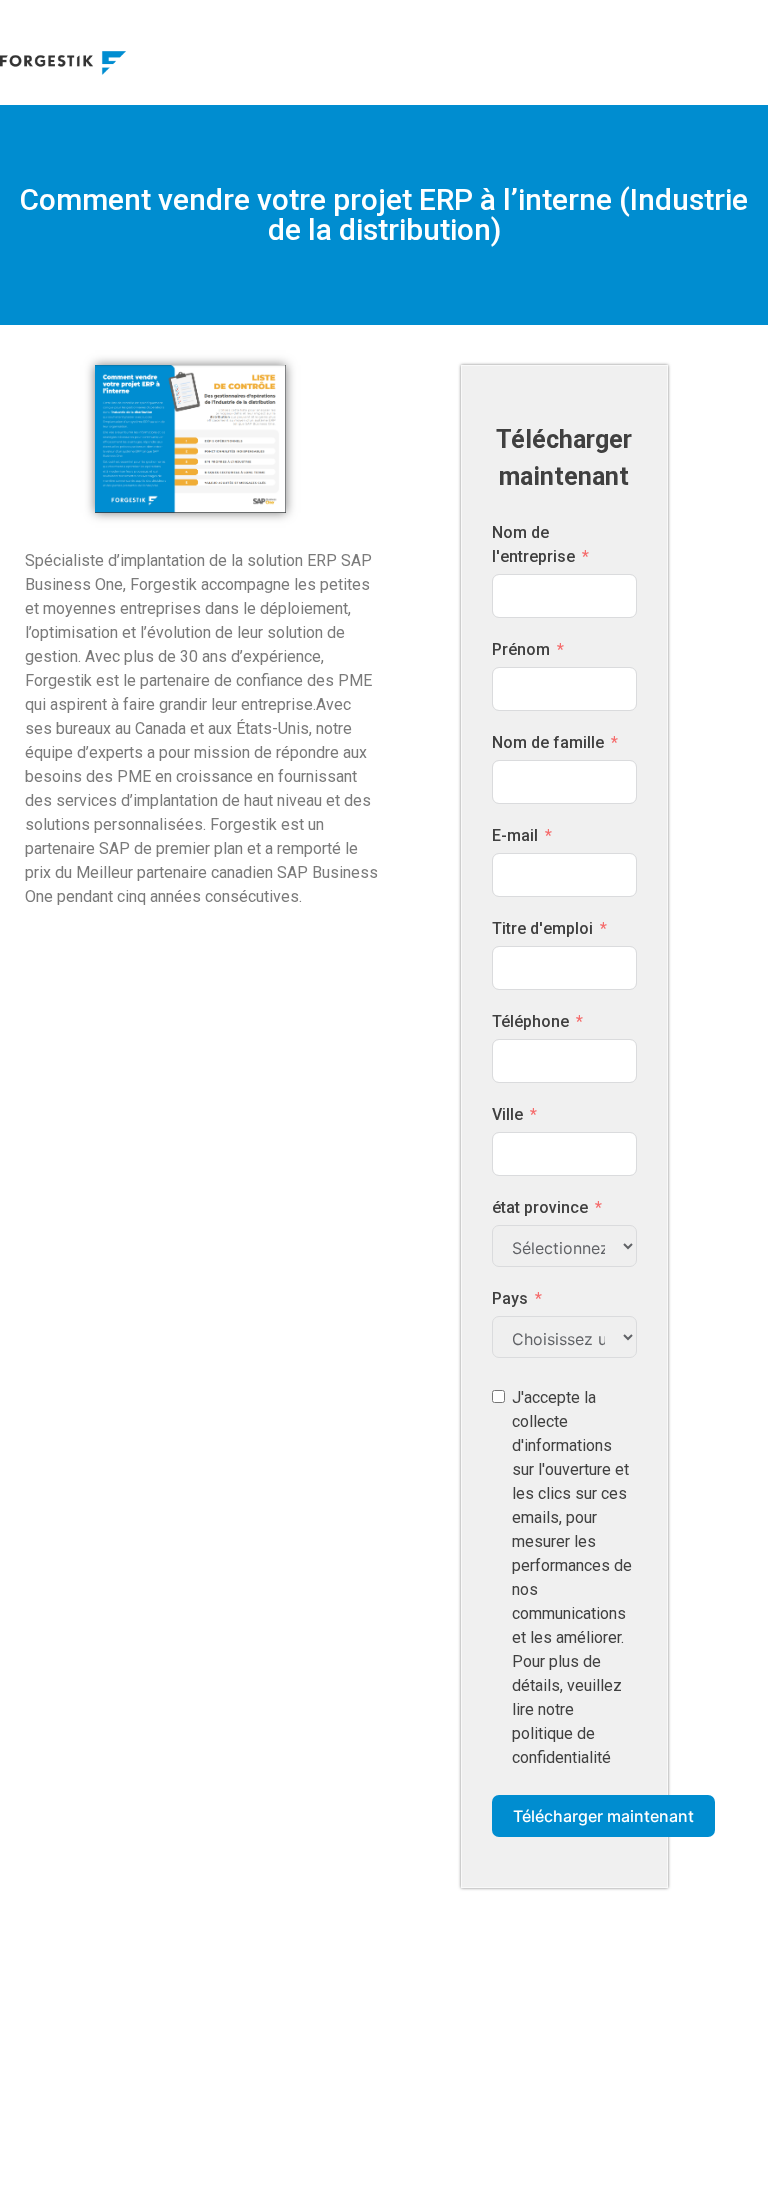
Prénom (521, 649)
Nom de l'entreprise (533, 544)
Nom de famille (548, 742)
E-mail (515, 835)
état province (540, 1207)
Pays (510, 1298)
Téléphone (530, 1021)
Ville (507, 1114)
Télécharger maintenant (603, 1816)
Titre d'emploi (542, 928)
